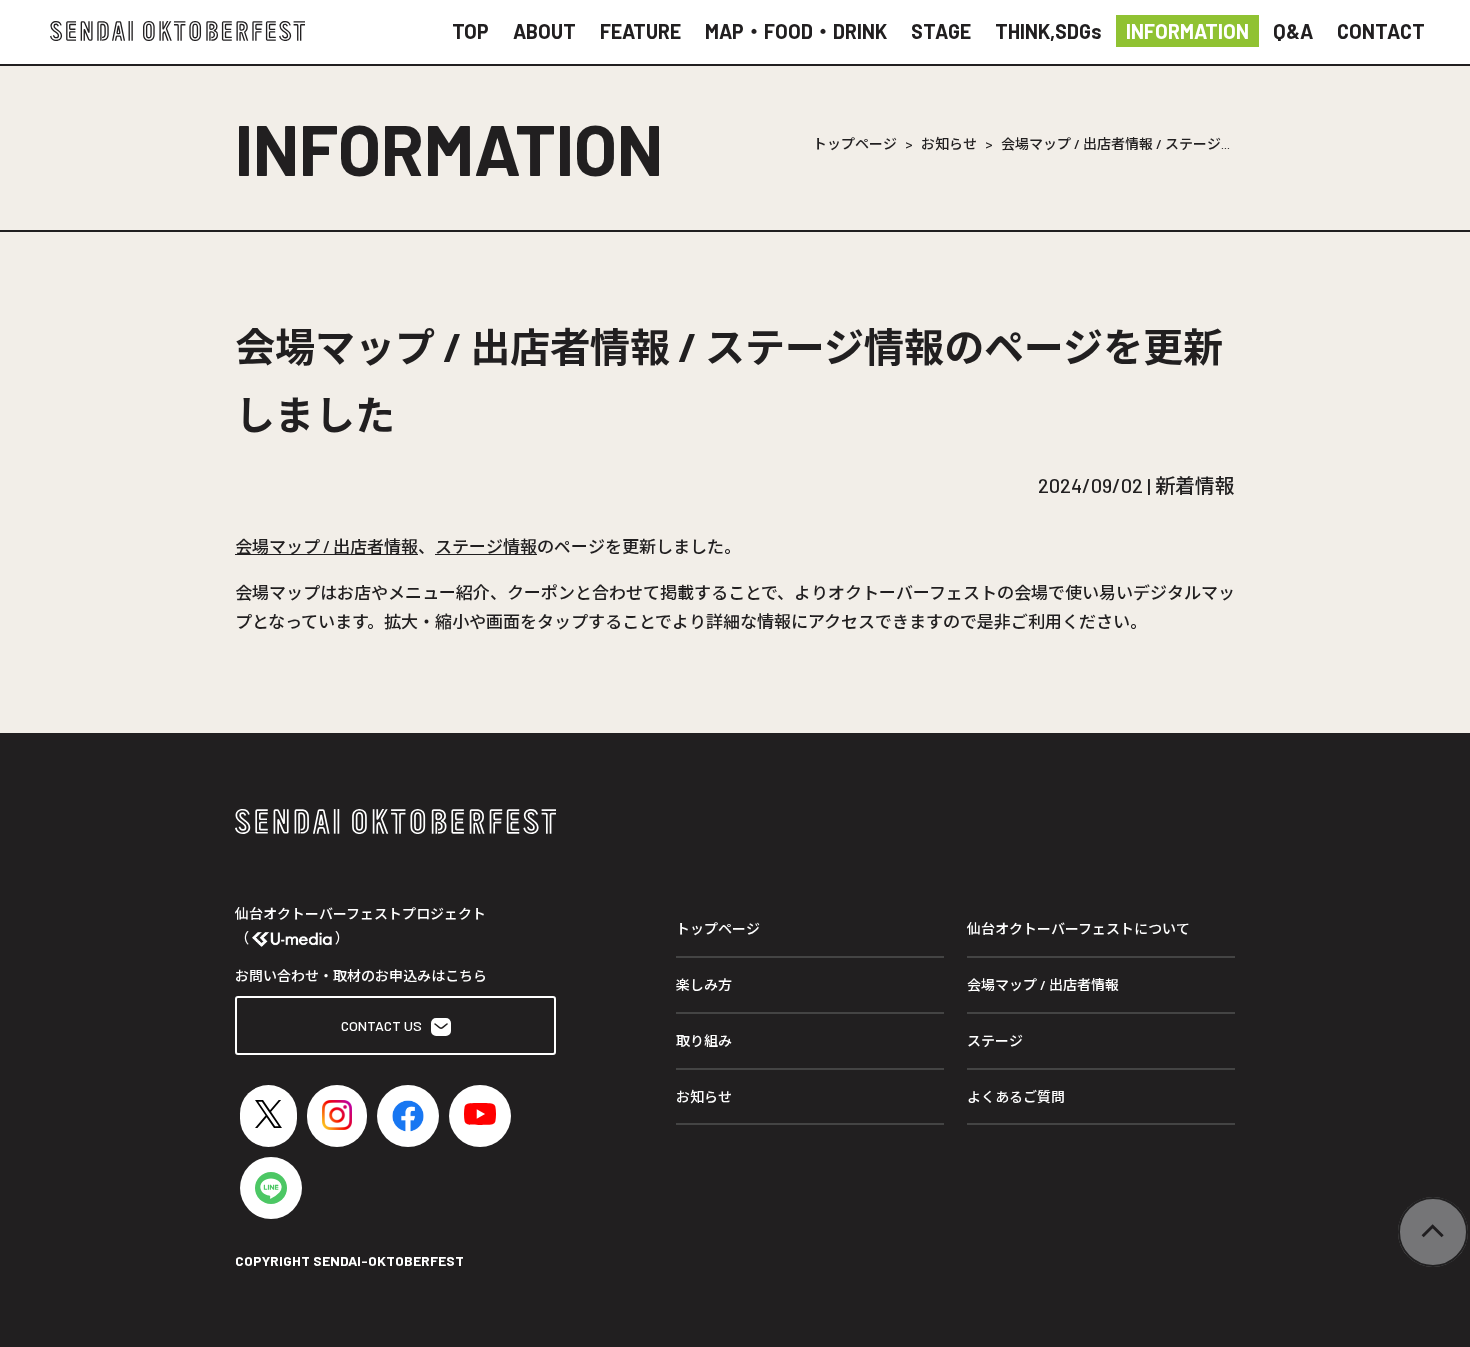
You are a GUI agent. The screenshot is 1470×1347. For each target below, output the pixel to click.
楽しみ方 (704, 984)
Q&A (1293, 31)
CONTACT (1381, 31)
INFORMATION (1187, 31)
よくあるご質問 (1016, 1096)
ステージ (995, 1040)
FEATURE (640, 31)
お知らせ (949, 143)
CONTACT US (386, 1025)
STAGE (941, 31)
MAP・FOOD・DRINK (796, 31)
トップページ (855, 143)
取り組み (704, 1040)
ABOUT (544, 31)
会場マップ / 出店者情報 (326, 546)
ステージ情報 (486, 546)
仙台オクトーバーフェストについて (1078, 928)
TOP (470, 31)
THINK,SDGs (1048, 31)
